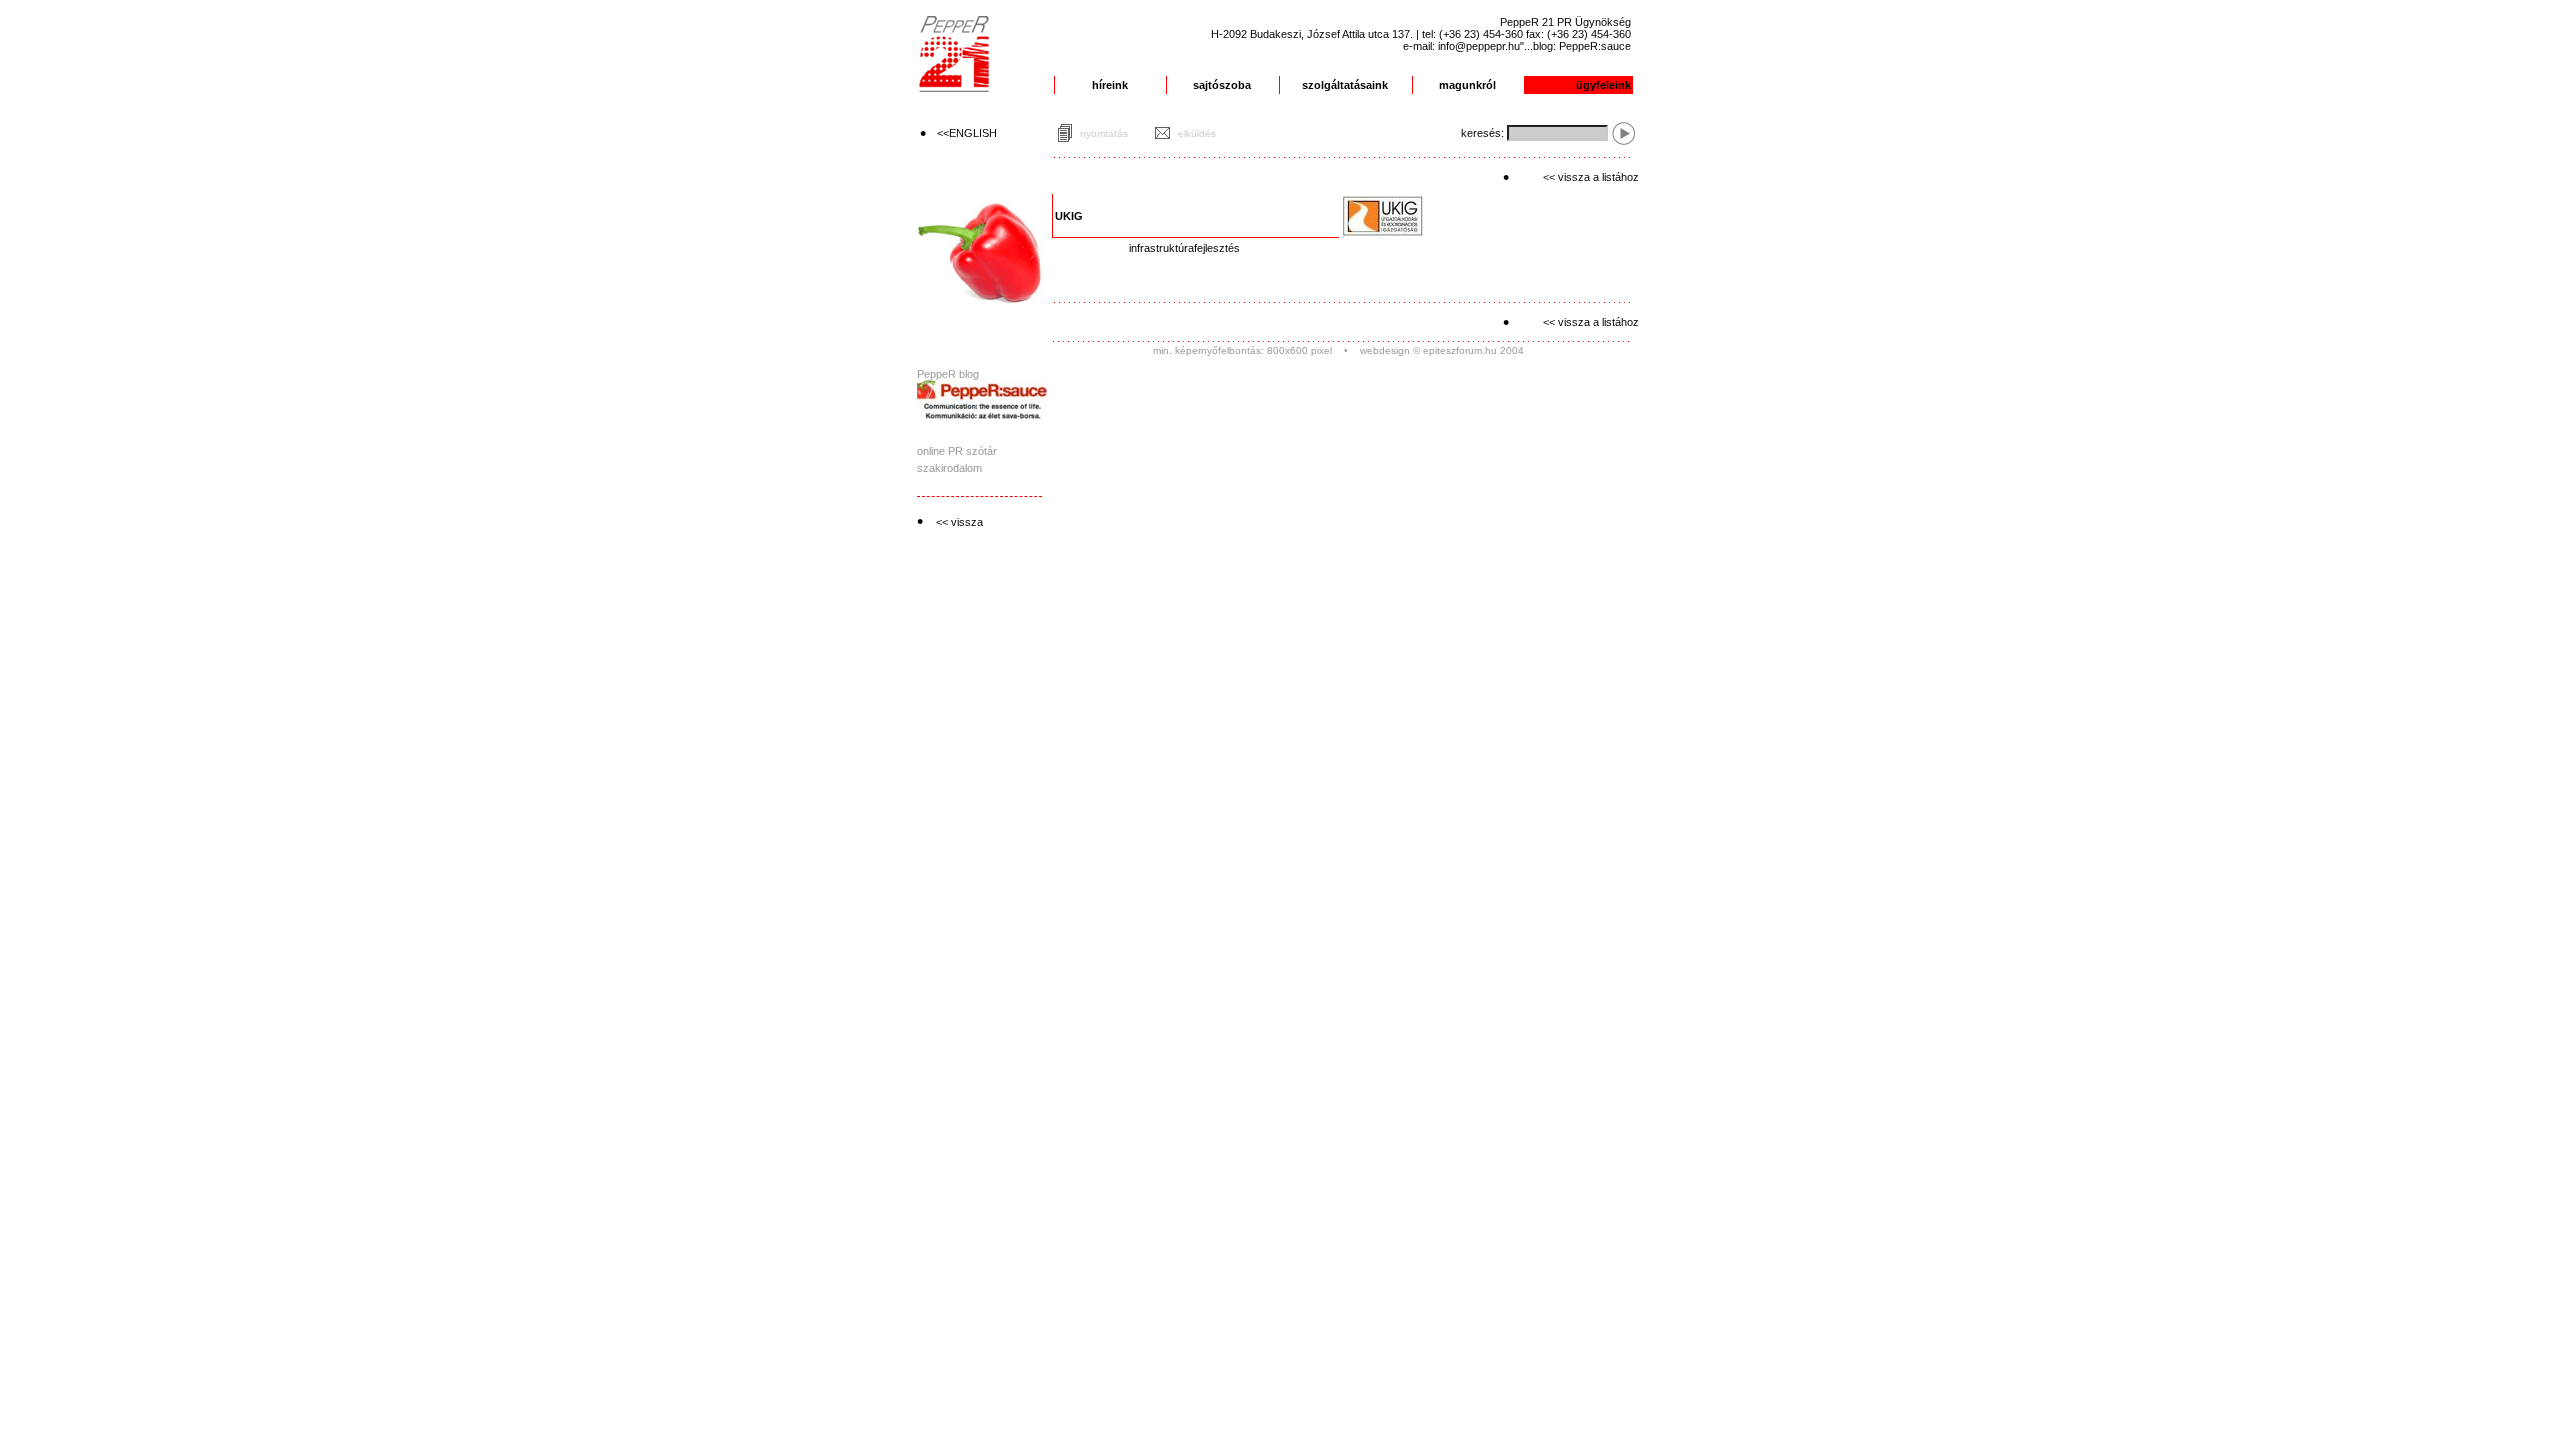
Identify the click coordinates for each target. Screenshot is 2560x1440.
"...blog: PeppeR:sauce (1575, 46)
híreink (1110, 85)
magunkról (1467, 85)
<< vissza (959, 522)
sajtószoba (1222, 85)
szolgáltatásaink (1345, 85)
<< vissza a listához (1591, 177)
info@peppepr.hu (1479, 46)
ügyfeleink (1603, 85)
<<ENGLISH (967, 133)
